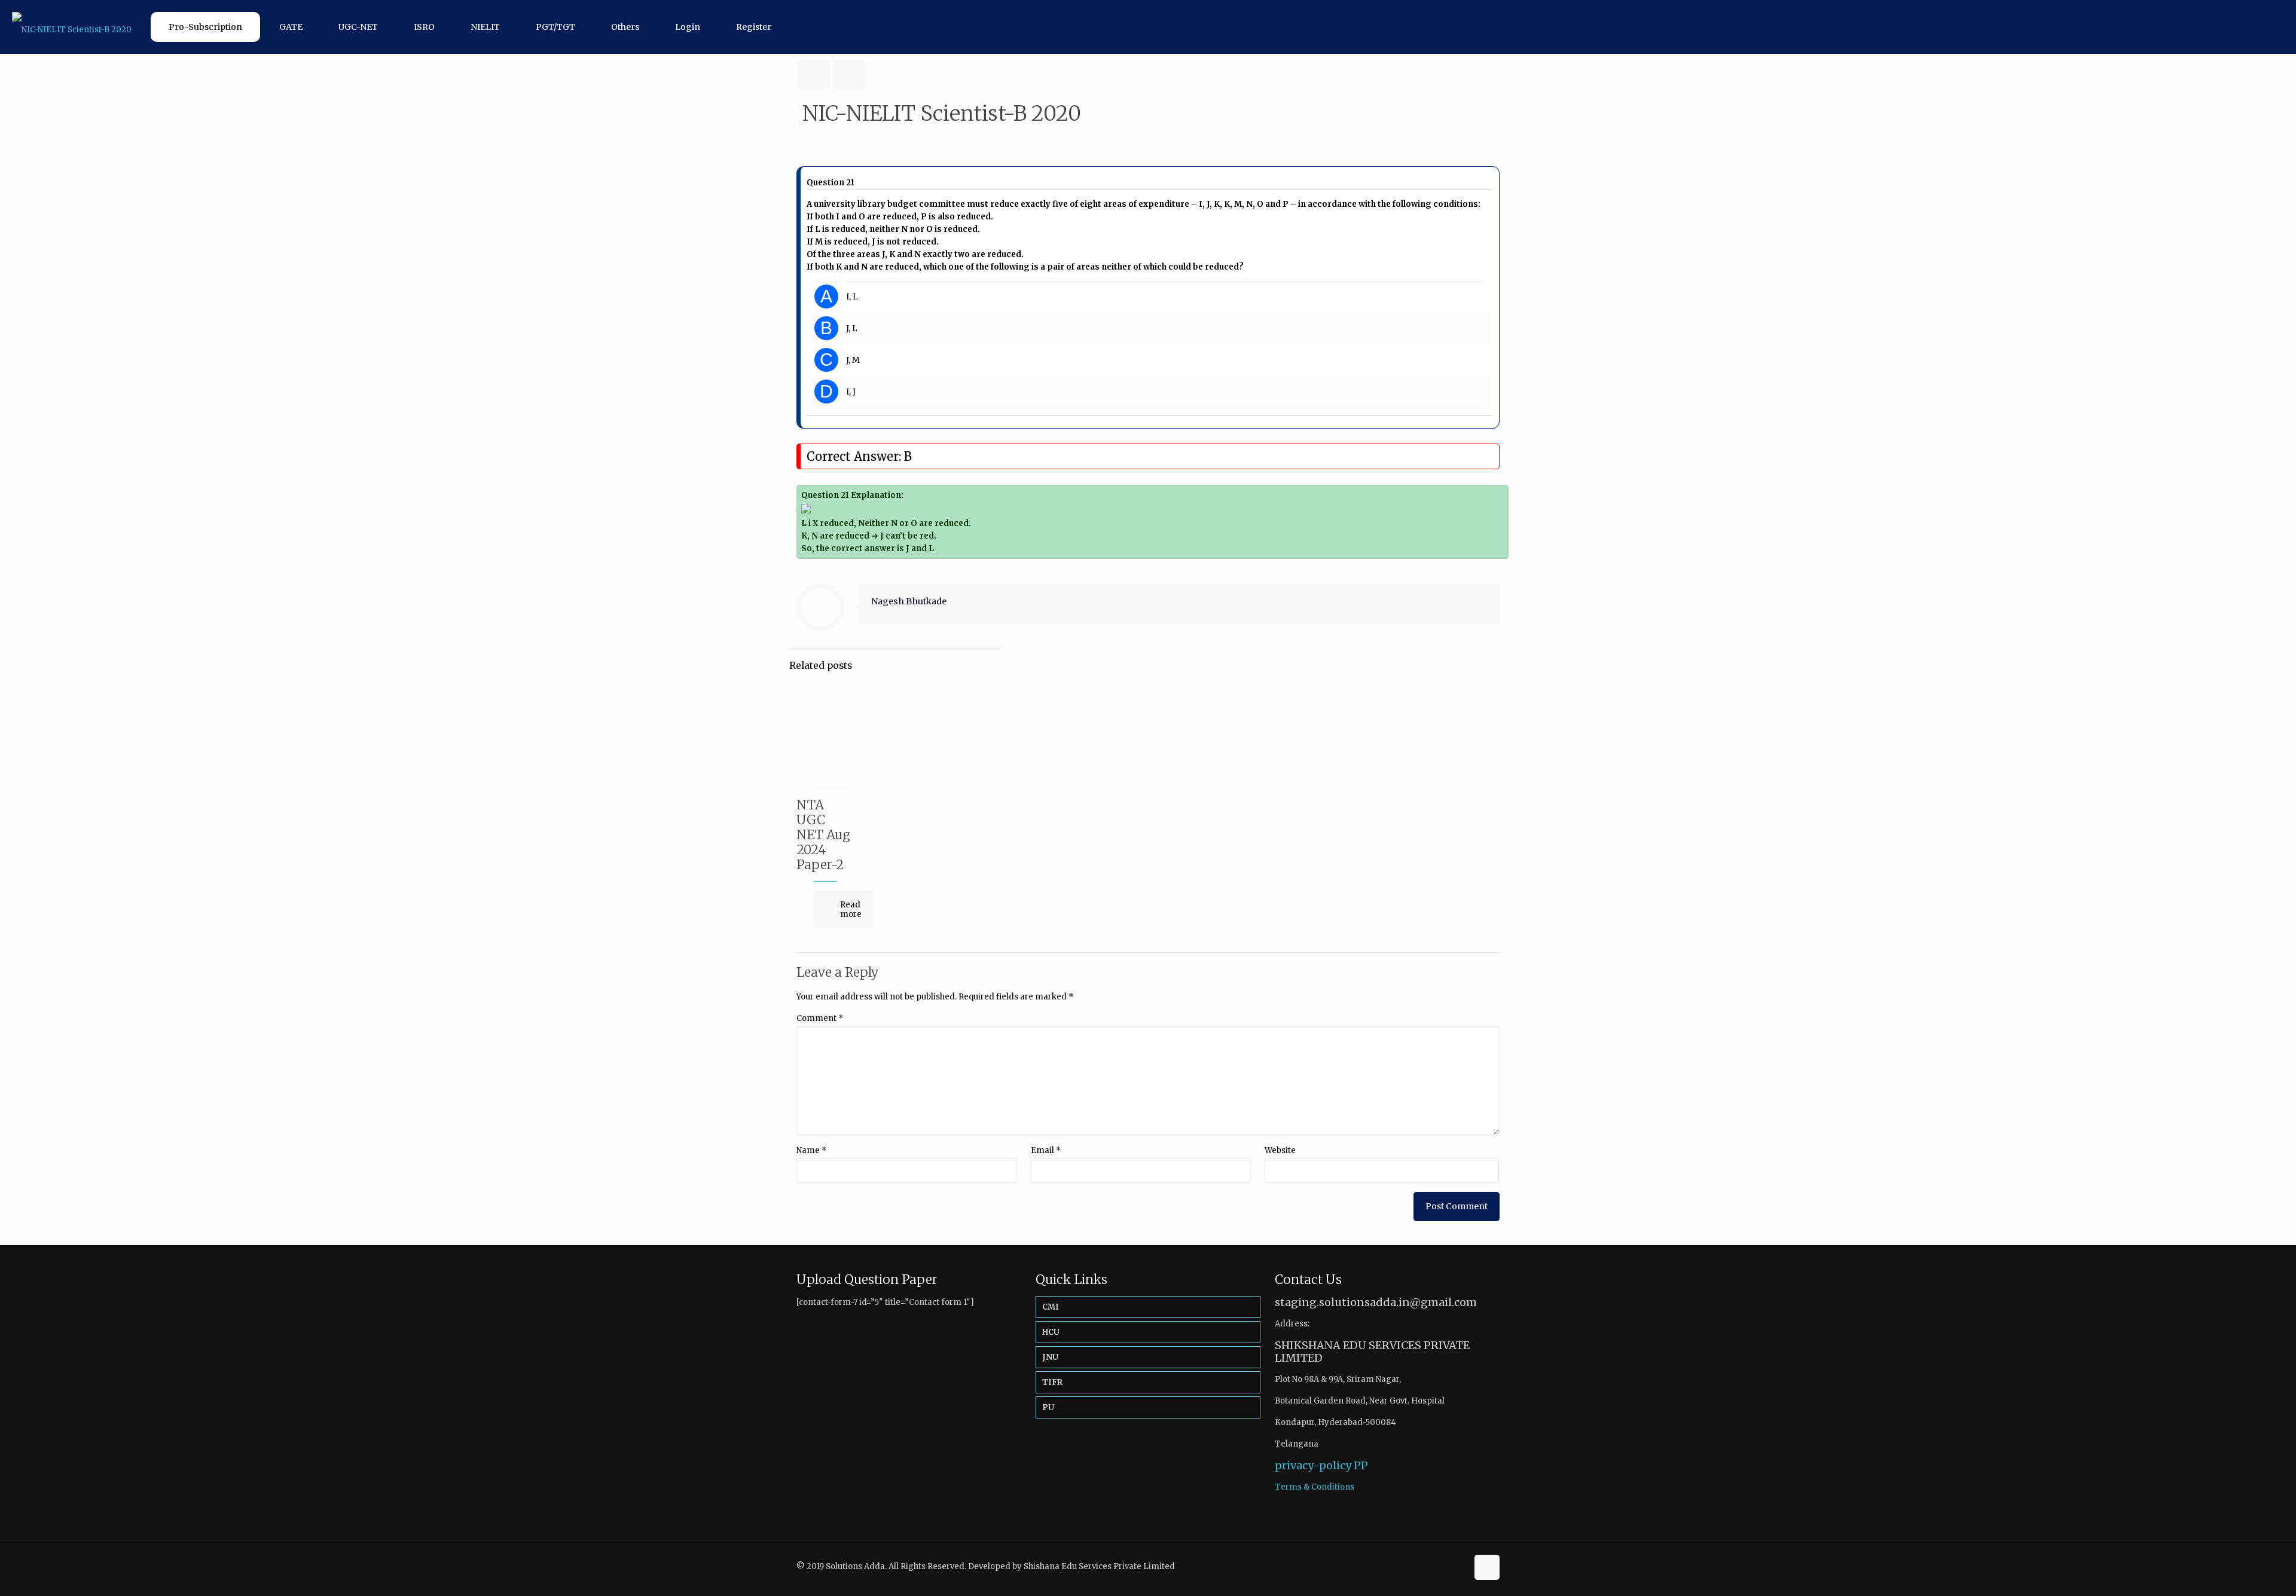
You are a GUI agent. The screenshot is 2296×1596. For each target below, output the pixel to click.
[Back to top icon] (1487, 1567)
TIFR (1052, 1382)
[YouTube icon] (1458, 1566)
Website (1280, 1150)
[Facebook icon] (1445, 1566)
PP (1361, 1465)
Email (1046, 1150)
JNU (1050, 1357)
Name (811, 1150)
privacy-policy (1313, 1465)
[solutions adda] (72, 27)
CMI (1051, 1307)
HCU (1051, 1332)
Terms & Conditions (1315, 1487)
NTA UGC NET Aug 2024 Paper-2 (823, 835)
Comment (820, 1018)
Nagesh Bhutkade (909, 601)
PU (1048, 1407)
